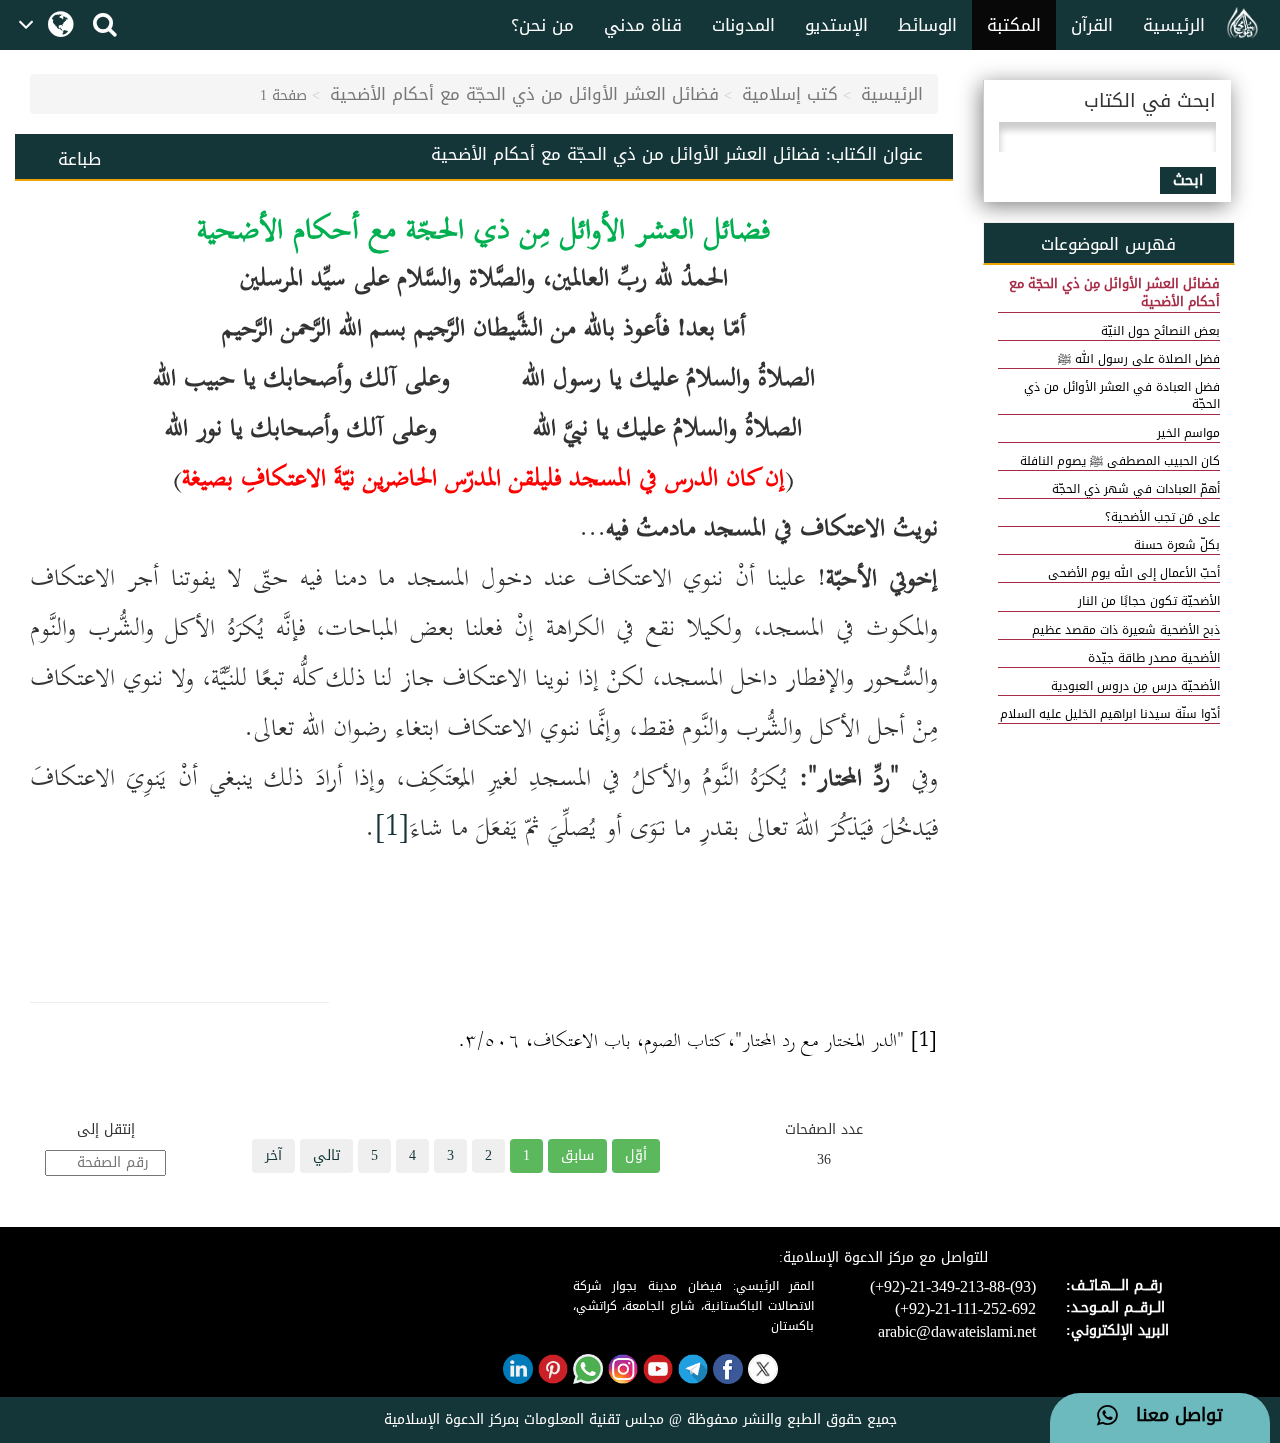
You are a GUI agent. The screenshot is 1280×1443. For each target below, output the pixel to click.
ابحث (1188, 180)
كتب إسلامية (790, 94)
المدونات (743, 25)
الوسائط (927, 25)
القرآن (1092, 25)
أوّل (636, 1155)
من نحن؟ (542, 25)
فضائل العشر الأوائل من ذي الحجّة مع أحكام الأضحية (524, 94)
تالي (326, 1155)
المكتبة (1014, 25)
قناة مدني (643, 25)
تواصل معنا (1170, 1416)
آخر (273, 1155)
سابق (577, 1155)
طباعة (79, 159)
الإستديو (836, 25)
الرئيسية (1174, 25)
